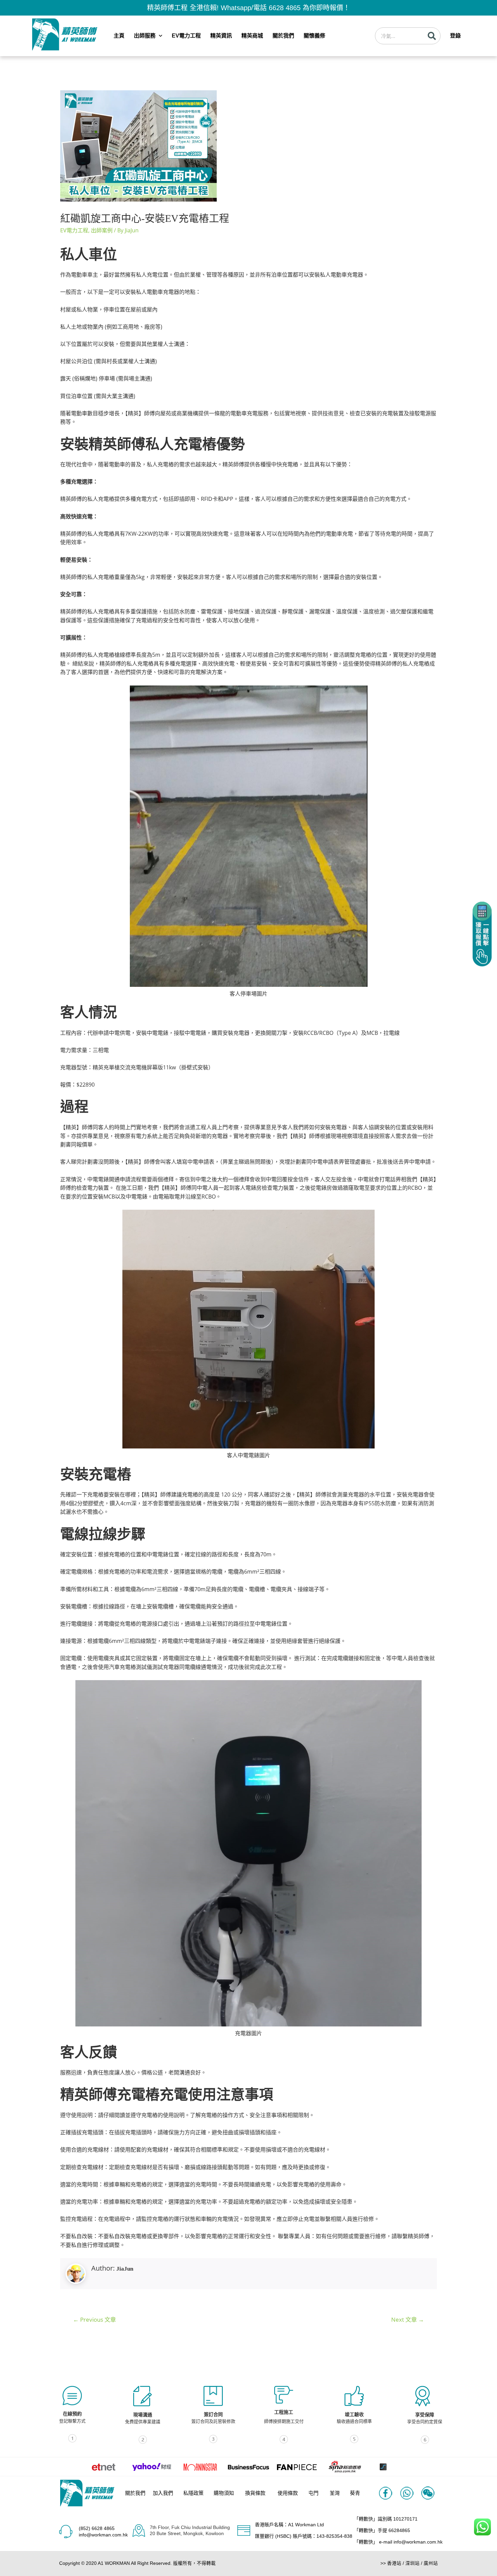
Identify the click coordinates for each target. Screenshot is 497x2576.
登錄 (455, 36)
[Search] (432, 36)
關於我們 (283, 36)
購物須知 (224, 2493)
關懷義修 (314, 36)
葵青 (355, 2493)
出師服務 (145, 36)
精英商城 (252, 36)
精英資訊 (221, 36)
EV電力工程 (186, 36)
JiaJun (125, 2269)
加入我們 (163, 2493)
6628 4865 (285, 8)
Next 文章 (408, 2319)
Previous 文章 (94, 2319)
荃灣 (335, 2493)
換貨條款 (255, 2493)
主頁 (119, 36)
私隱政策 (193, 2493)
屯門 (313, 2493)
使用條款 (288, 2493)
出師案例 (102, 230)
